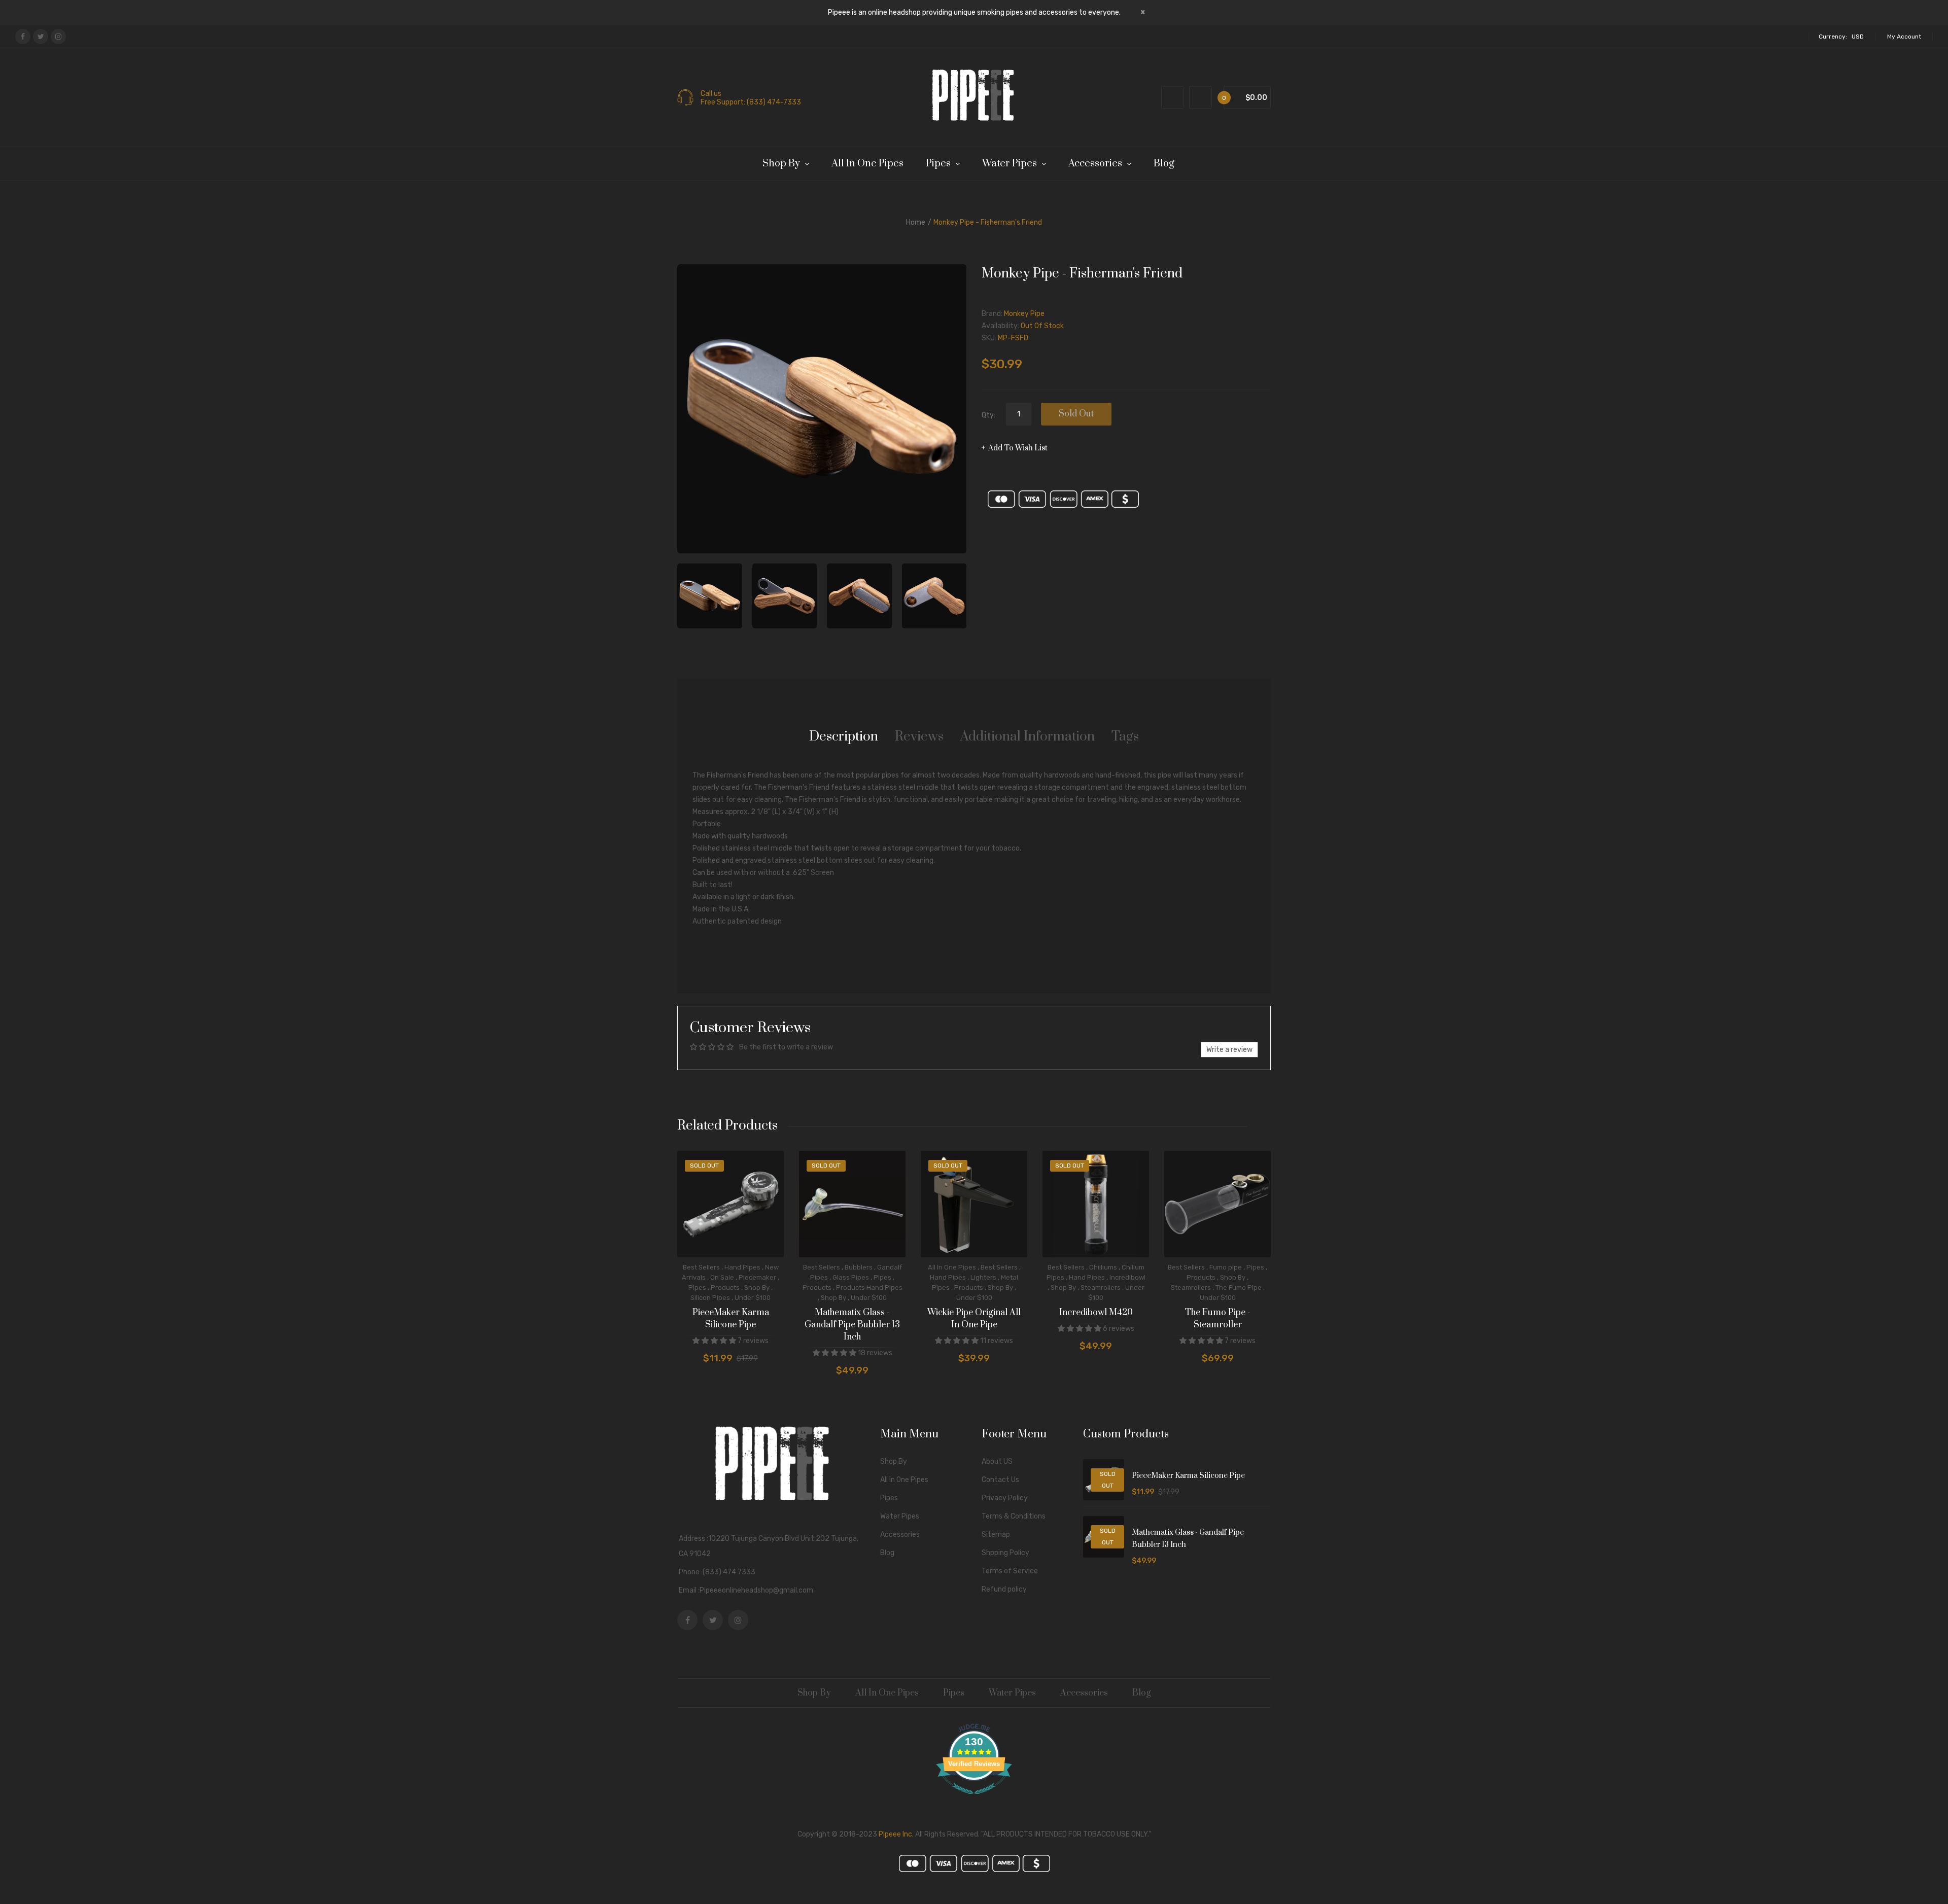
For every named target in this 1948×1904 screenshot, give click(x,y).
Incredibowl (1127, 1277)
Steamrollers (1101, 1288)
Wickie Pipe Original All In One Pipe (974, 1319)
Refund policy (1004, 1589)
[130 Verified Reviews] (974, 1800)
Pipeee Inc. (896, 1834)
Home (916, 222)
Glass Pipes (851, 1277)
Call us (711, 94)
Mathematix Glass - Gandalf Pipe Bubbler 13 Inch (852, 1325)
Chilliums (1103, 1267)
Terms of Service (1010, 1571)
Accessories (900, 1535)
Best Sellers (701, 1267)
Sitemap (996, 1535)
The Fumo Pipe (1239, 1288)
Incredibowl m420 (1096, 1313)
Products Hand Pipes (869, 1288)
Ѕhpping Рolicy (1005, 1553)
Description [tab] (844, 737)
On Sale (722, 1277)
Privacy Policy (1005, 1498)
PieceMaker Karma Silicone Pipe (731, 1319)
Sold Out (1076, 414)
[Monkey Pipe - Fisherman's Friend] (710, 596)
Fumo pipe (1226, 1267)
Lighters (983, 1277)
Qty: (988, 415)
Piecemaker (757, 1277)
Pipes (697, 1288)
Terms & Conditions (1014, 1516)
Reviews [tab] (919, 737)
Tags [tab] (1125, 737)
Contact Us (1000, 1480)
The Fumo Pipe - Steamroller (1218, 1319)
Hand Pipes (742, 1267)
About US (997, 1461)
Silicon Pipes (710, 1298)
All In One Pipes (952, 1267)
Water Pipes (900, 1516)
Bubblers (859, 1267)
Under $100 (753, 1298)
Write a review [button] (1229, 1050)
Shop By (757, 1288)
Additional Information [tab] (1028, 737)
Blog (887, 1553)
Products (725, 1288)
